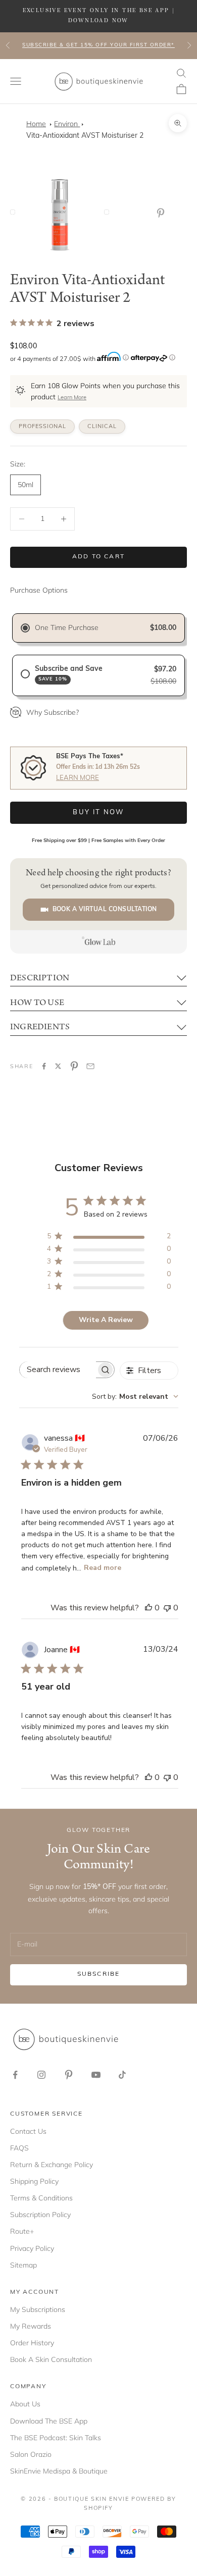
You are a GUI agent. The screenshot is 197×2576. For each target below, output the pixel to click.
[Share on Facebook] (44, 1066)
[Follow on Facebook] (15, 2075)
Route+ (22, 2231)
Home (36, 124)
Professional (42, 427)
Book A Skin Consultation (51, 2359)
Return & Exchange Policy (52, 2165)
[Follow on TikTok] (122, 2075)
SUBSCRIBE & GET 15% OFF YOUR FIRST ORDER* (98, 45)
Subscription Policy (40, 2215)
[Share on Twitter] (58, 1066)
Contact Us (28, 2131)
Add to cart (98, 557)
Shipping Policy (34, 2181)
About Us (25, 2404)
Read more (103, 1568)
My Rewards (31, 2326)
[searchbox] (58, 1370)
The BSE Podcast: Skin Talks (56, 2438)
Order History (32, 2343)
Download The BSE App (49, 2421)
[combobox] (135, 1397)
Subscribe (98, 1974)
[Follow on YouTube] (96, 2075)
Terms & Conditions (41, 2198)
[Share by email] (90, 1066)
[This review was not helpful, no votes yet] (167, 1608)
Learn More (72, 398)
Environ (67, 124)
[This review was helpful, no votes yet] (149, 1608)
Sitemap (23, 2265)
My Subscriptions (38, 2309)
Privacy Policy (32, 2248)
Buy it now (98, 812)
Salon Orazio (31, 2454)
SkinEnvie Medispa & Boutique (59, 2471)
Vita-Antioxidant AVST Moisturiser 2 (85, 136)
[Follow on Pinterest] (69, 2075)
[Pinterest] (163, 213)
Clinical (102, 427)
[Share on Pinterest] (74, 1066)
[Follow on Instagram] (41, 2075)
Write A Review (106, 1320)
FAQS (19, 2148)
